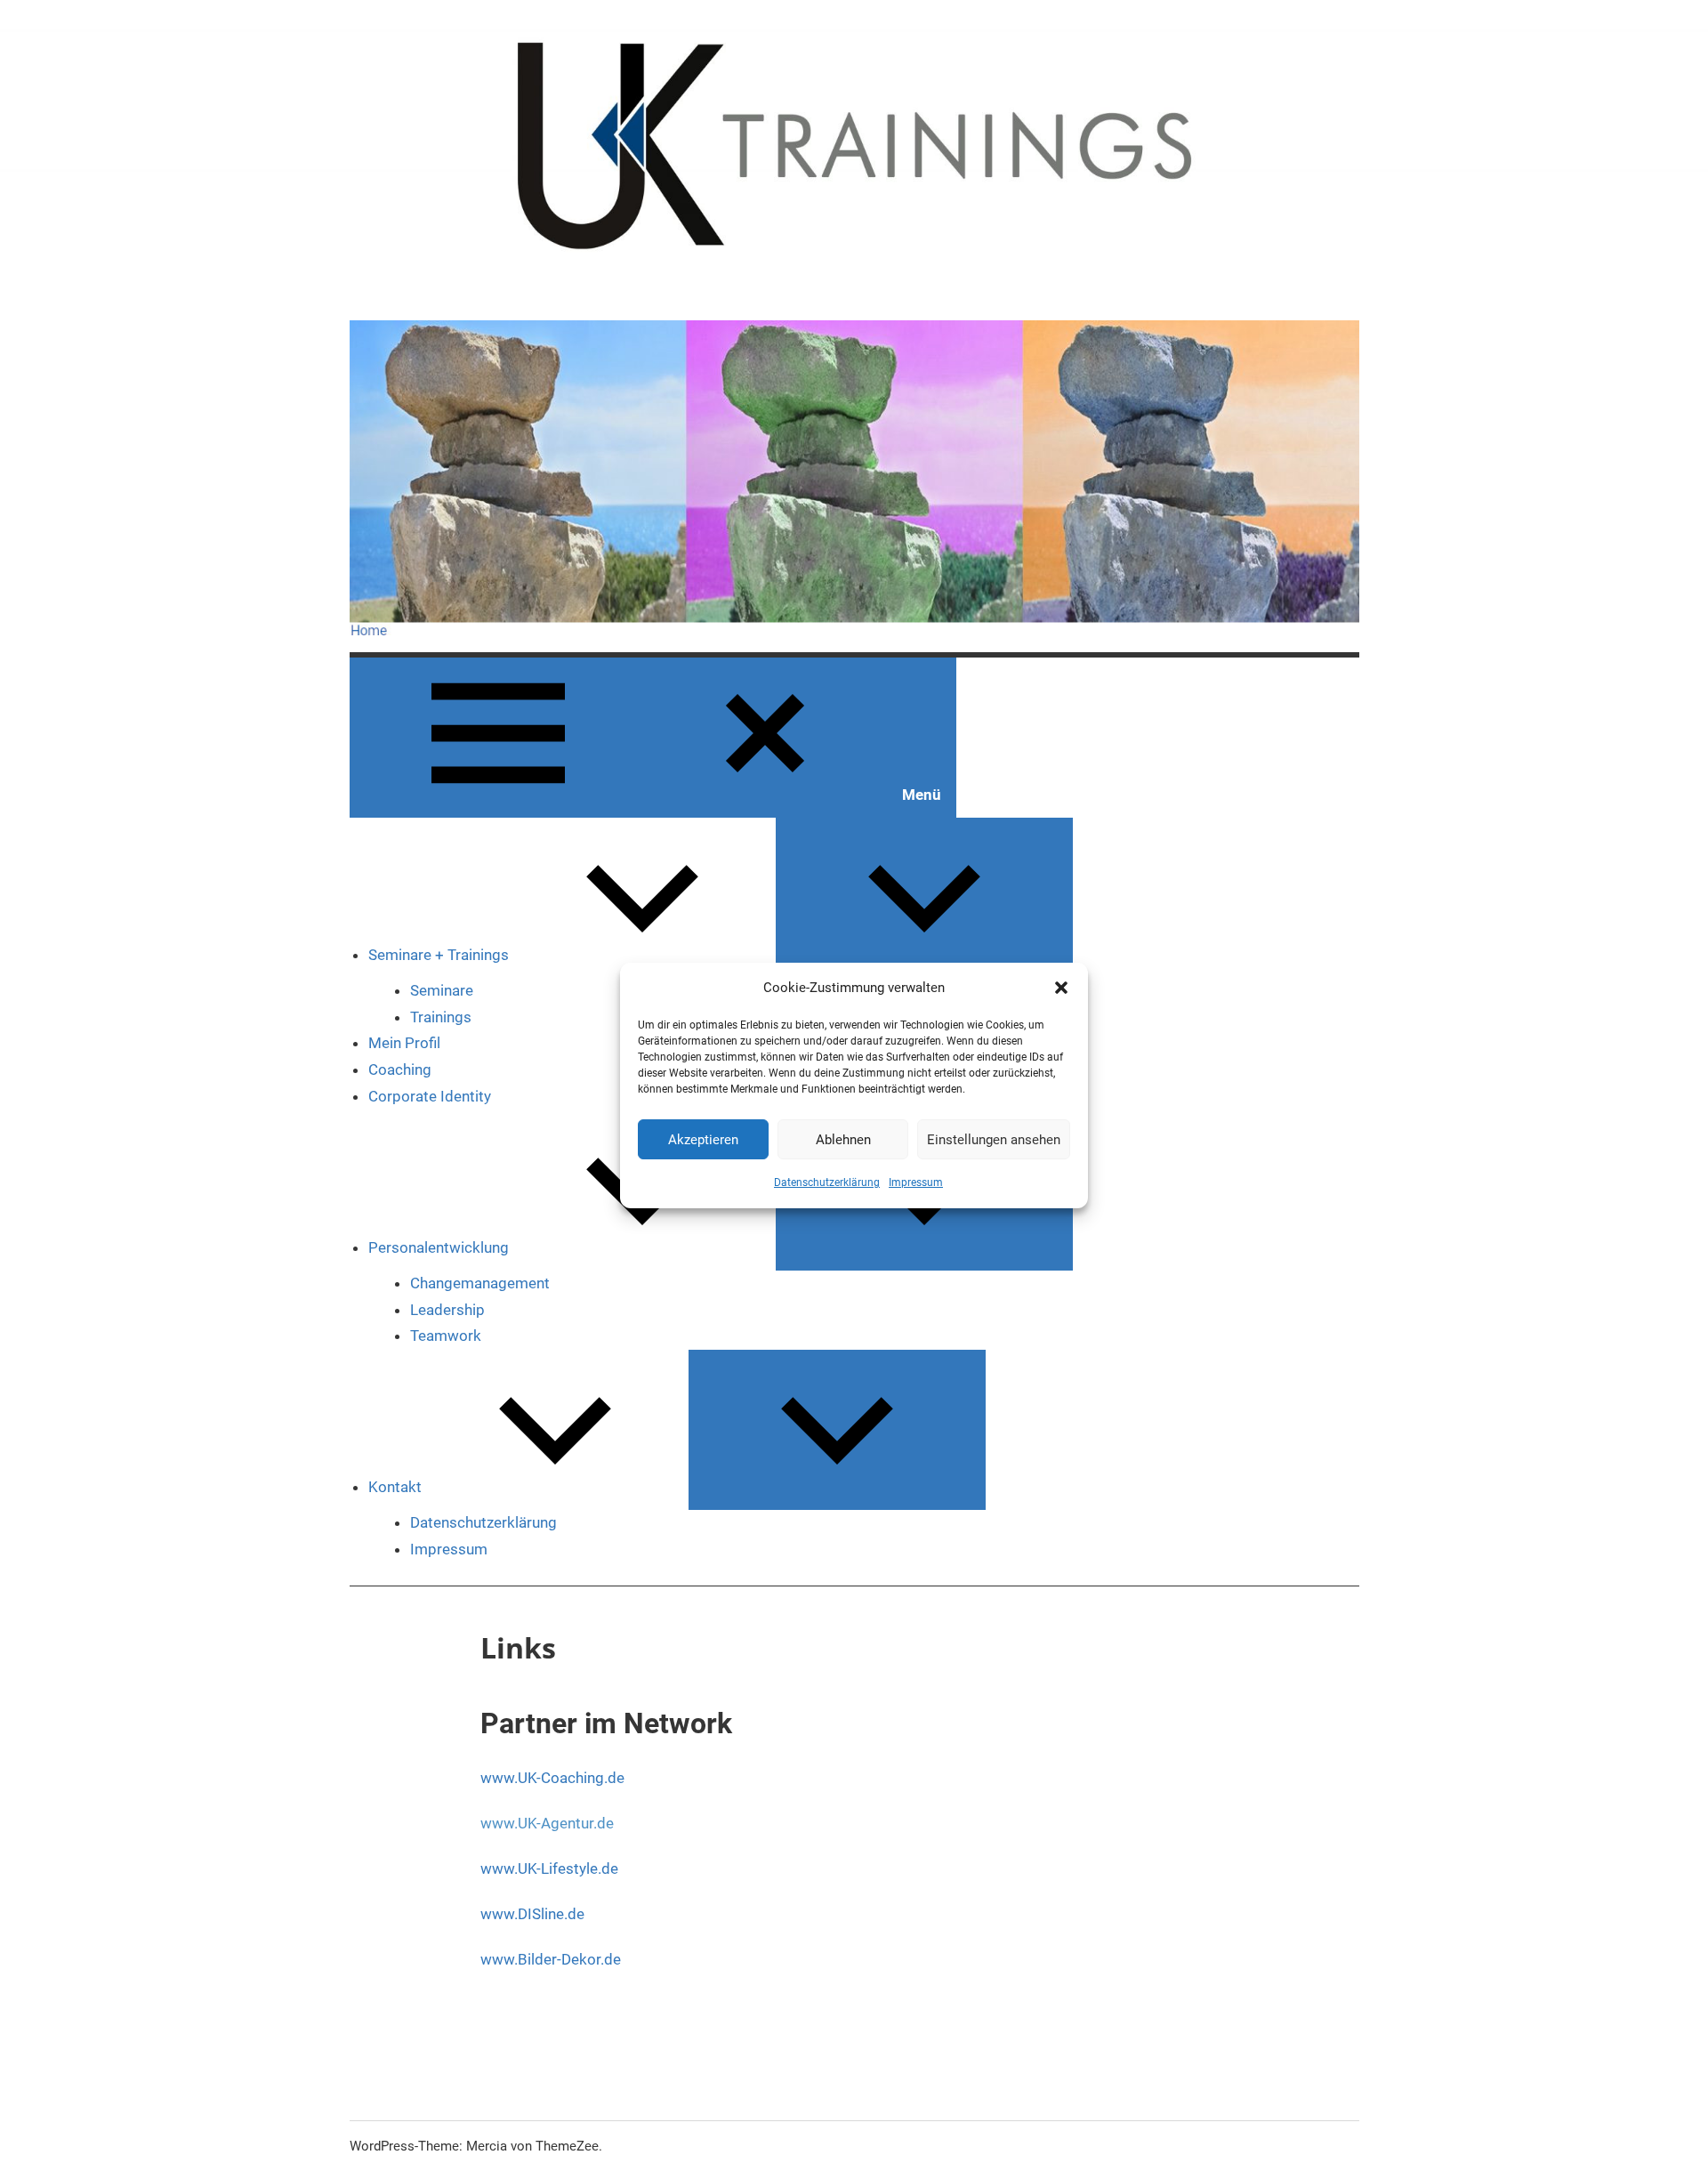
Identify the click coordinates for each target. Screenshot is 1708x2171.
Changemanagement (480, 1283)
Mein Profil (404, 1043)
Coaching (400, 1069)
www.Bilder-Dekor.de (551, 1959)
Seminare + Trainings (439, 955)
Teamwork (446, 1336)
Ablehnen (843, 1140)
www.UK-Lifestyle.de (549, 1868)
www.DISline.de (532, 1914)
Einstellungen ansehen (994, 1140)
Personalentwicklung (439, 1247)
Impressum (916, 1182)
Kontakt (395, 1487)
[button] (1061, 988)
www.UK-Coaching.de (552, 1778)
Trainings (441, 1017)
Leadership (447, 1310)
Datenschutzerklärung (827, 1182)
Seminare (442, 990)
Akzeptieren (703, 1140)
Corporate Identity (430, 1096)
